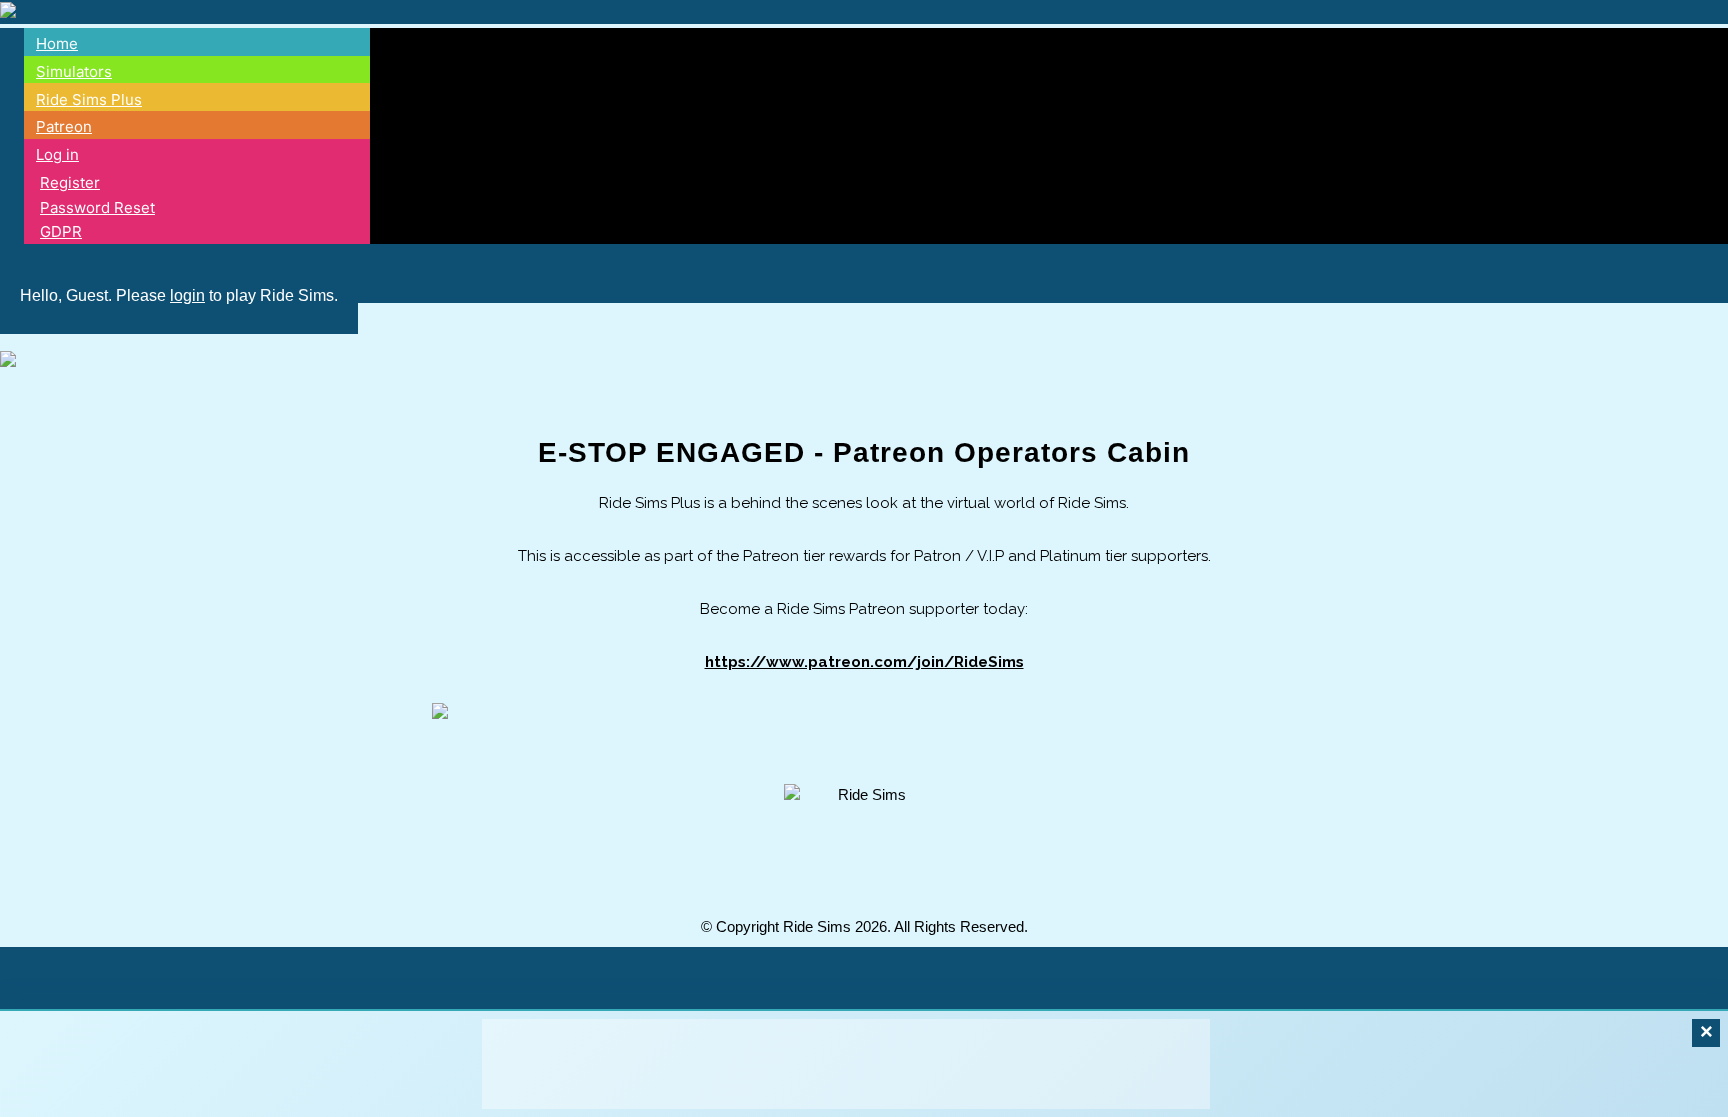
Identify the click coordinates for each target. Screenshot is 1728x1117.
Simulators (74, 71)
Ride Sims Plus (89, 99)
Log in (57, 154)
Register (70, 182)
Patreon (64, 126)
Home (57, 43)
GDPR (61, 231)
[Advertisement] (846, 1064)
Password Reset (97, 207)
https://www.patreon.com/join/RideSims (864, 662)
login (187, 295)
